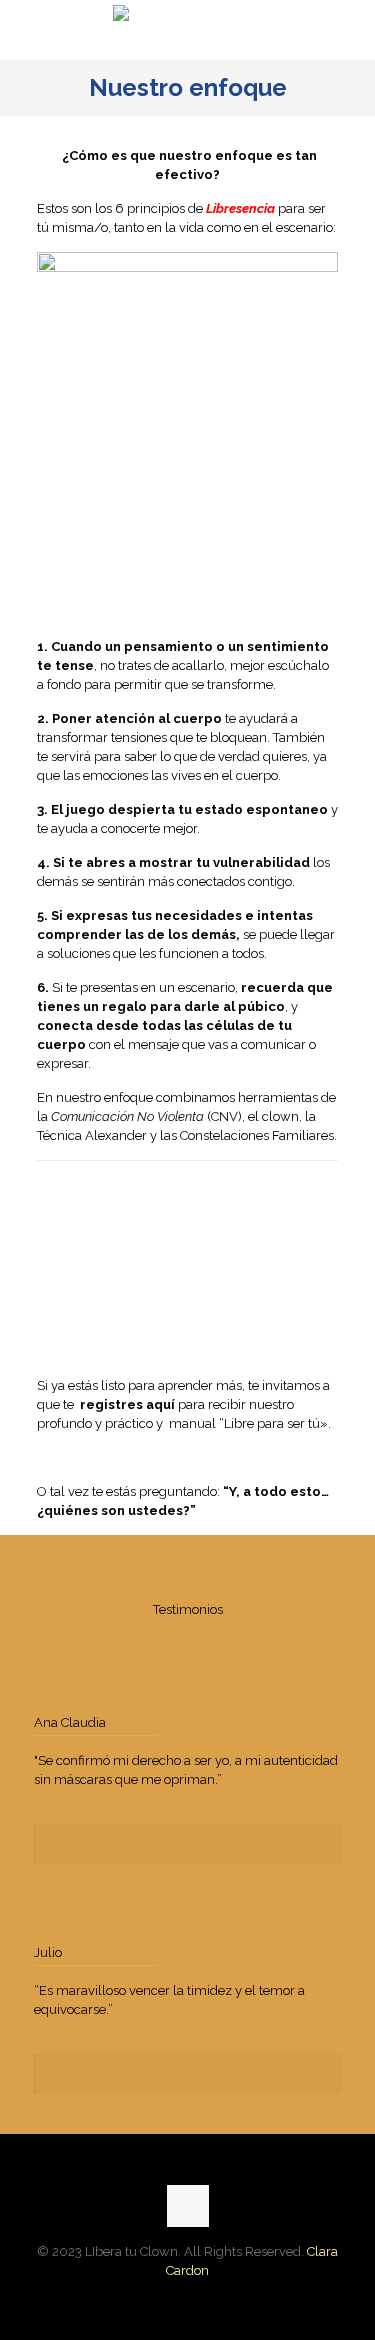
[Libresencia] (187, 30)
